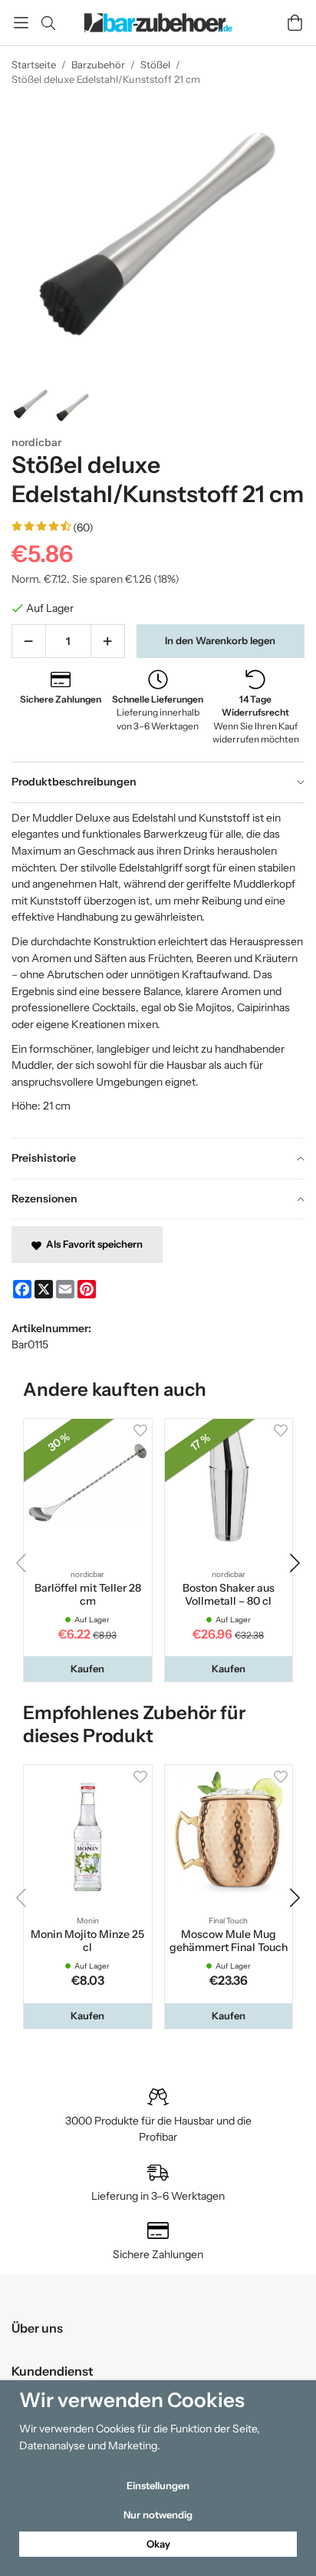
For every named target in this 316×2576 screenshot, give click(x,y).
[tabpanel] (158, 970)
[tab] (158, 782)
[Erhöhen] (108, 641)
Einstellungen (158, 2485)
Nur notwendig (158, 2515)
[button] (88, 1669)
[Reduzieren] (29, 641)
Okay (158, 2544)
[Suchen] (48, 23)
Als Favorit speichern (92, 1244)
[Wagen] (295, 23)
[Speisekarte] (21, 23)
